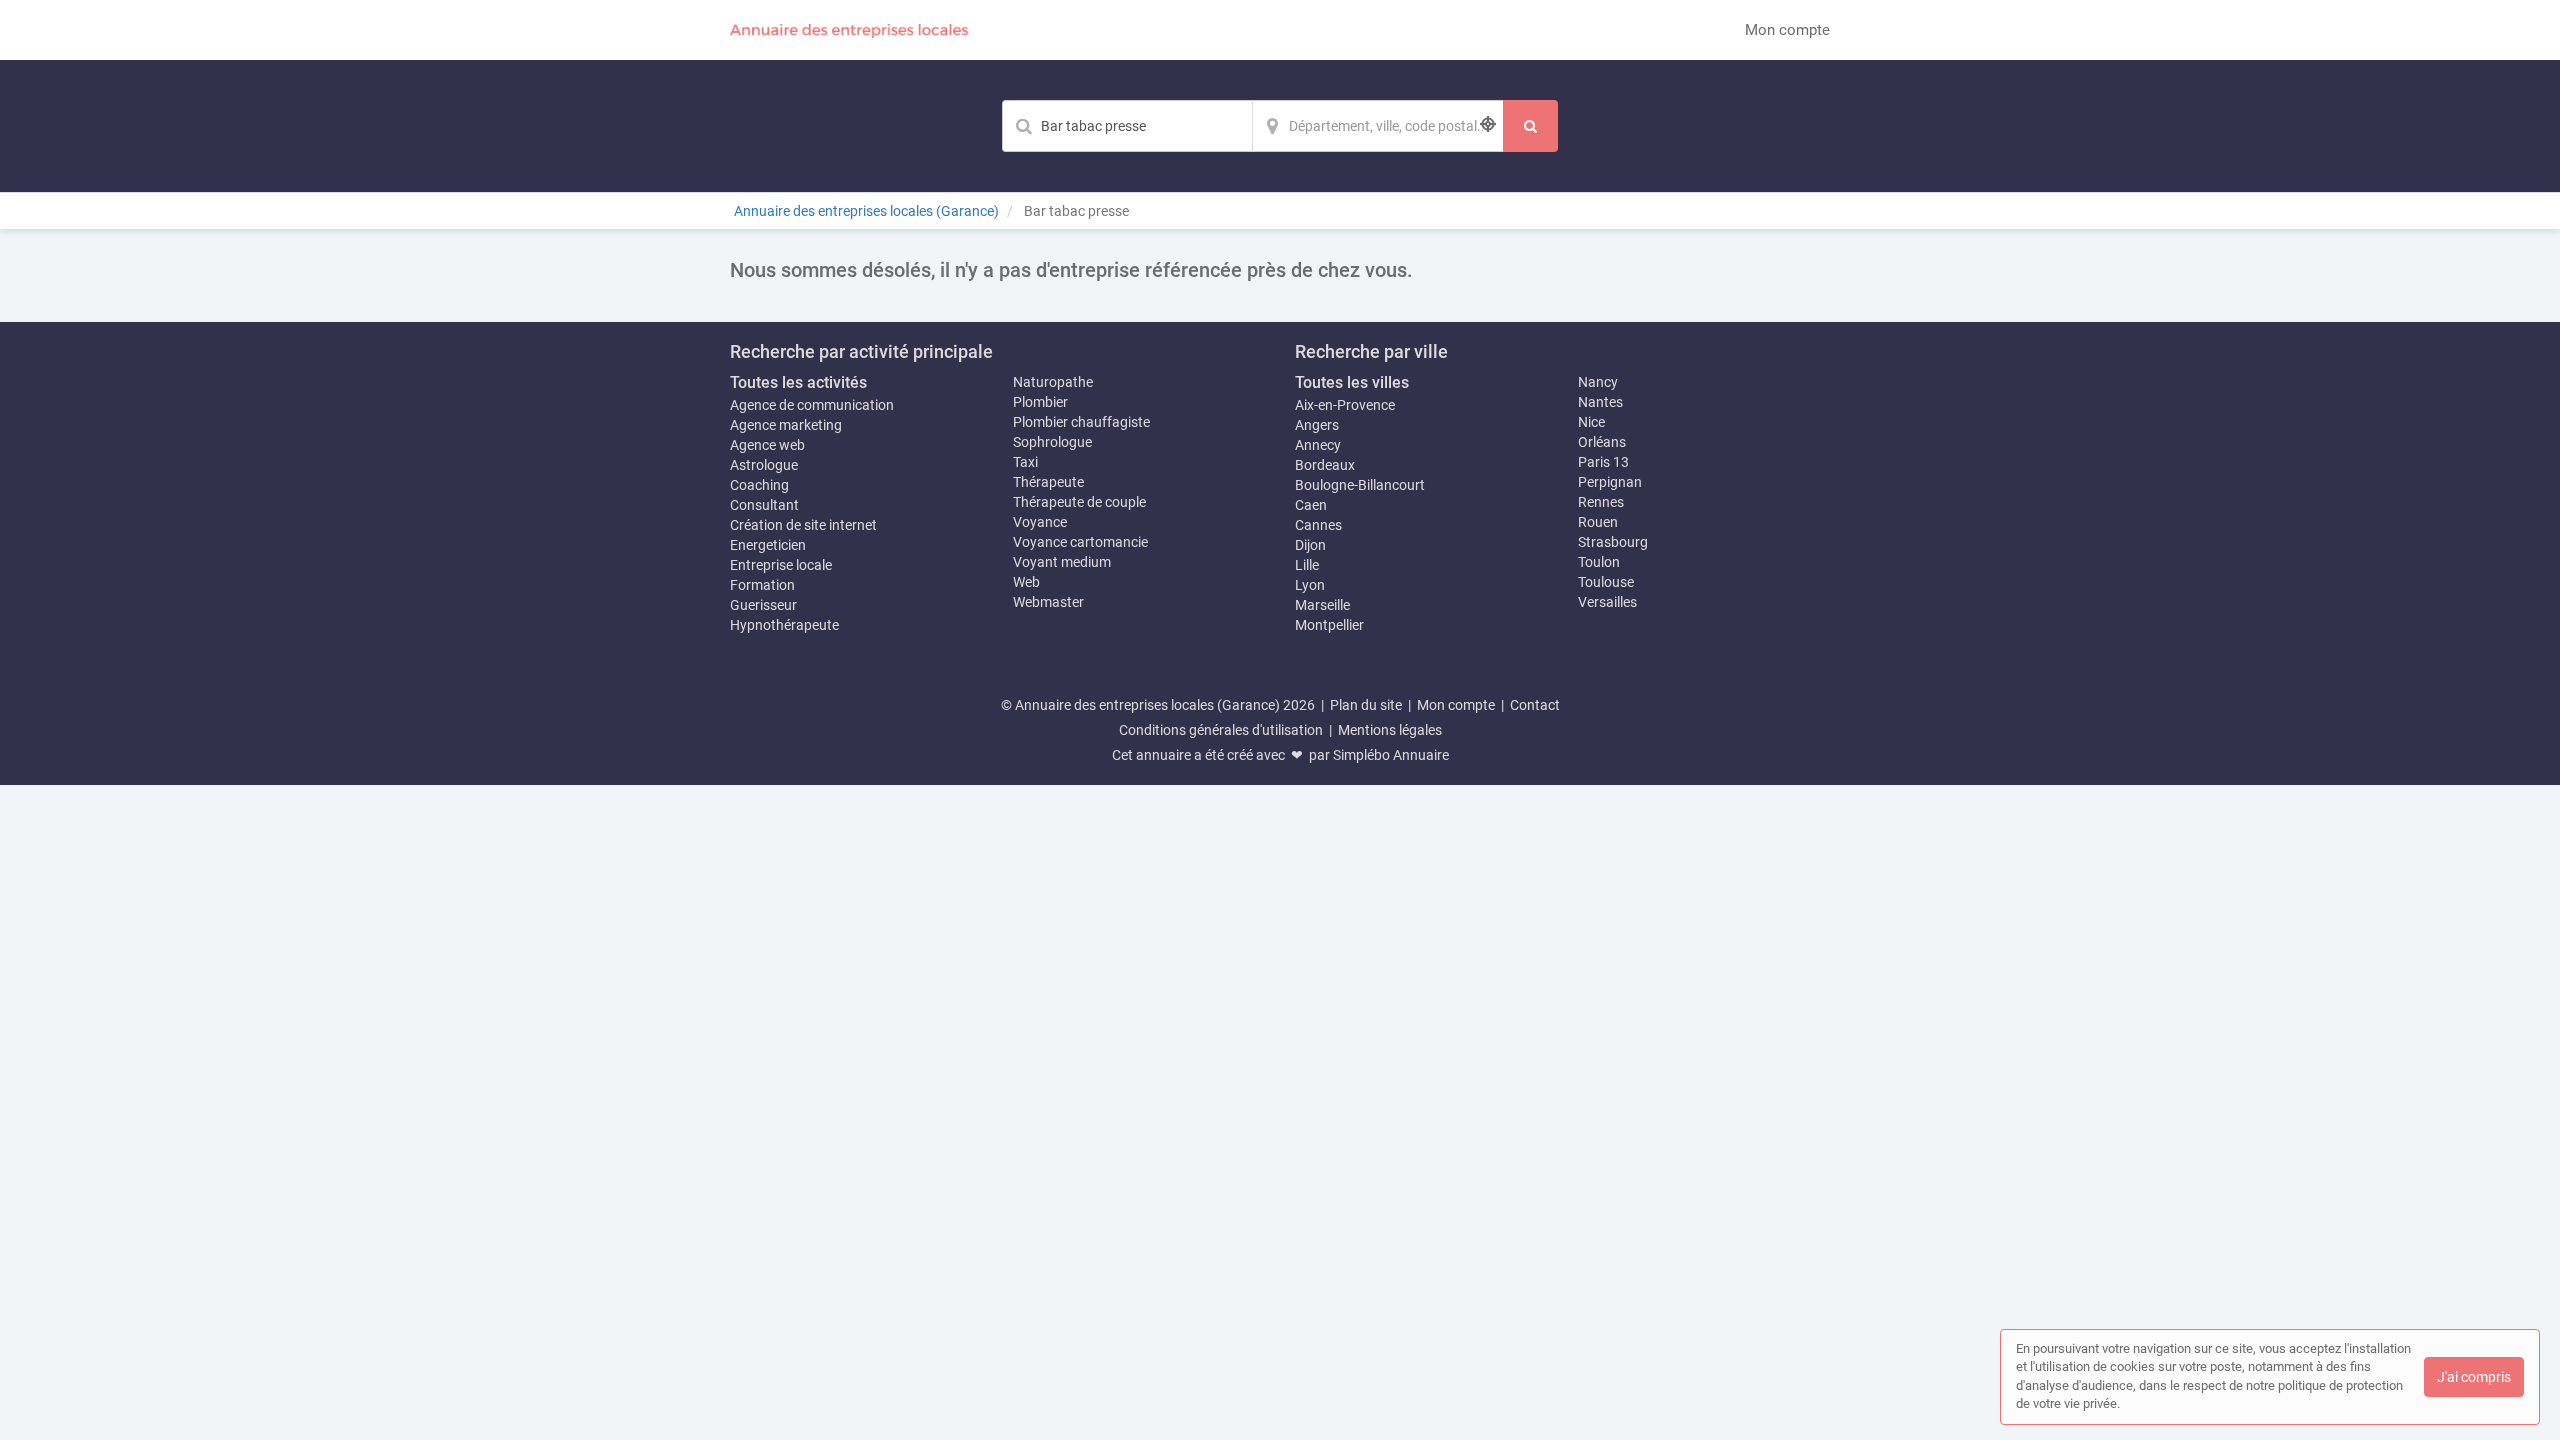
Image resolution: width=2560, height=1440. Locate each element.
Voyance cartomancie (1080, 542)
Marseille (1322, 605)
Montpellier (1329, 625)
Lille (1307, 565)
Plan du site (1366, 705)
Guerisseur (763, 605)
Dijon (1310, 545)
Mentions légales (1390, 730)
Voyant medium (1062, 562)
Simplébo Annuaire (1391, 755)
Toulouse (1606, 582)
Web (1026, 582)
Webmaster (1048, 602)
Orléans (1602, 442)
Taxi (1025, 462)
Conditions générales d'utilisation (1221, 730)
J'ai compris (2474, 1377)
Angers (1317, 425)
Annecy (1318, 445)
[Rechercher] (1530, 126)
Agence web (767, 445)
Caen (1311, 505)
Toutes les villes (1352, 382)
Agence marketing (786, 425)
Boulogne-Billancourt (1360, 485)
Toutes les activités (798, 382)
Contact (1535, 705)
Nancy (1598, 382)
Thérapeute (1048, 482)
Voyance (1040, 522)
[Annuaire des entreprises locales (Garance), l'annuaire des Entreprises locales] (850, 30)
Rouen (1598, 522)
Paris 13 (1603, 462)
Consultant (764, 505)
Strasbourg (1613, 542)
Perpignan (1610, 482)
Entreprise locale (781, 565)
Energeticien (768, 545)
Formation (762, 585)
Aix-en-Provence (1345, 405)
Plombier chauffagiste (1081, 422)
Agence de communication (812, 405)
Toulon (1599, 562)
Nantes (1600, 402)
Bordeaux (1325, 465)
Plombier (1040, 402)
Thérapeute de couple (1079, 502)
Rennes (1601, 502)
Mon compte (1787, 30)
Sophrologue (1052, 442)
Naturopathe (1053, 382)
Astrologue (764, 465)
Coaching (759, 485)
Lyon (1310, 585)
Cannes (1318, 525)
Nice (1591, 422)
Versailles (1607, 602)
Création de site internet (803, 525)
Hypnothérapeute (784, 625)
